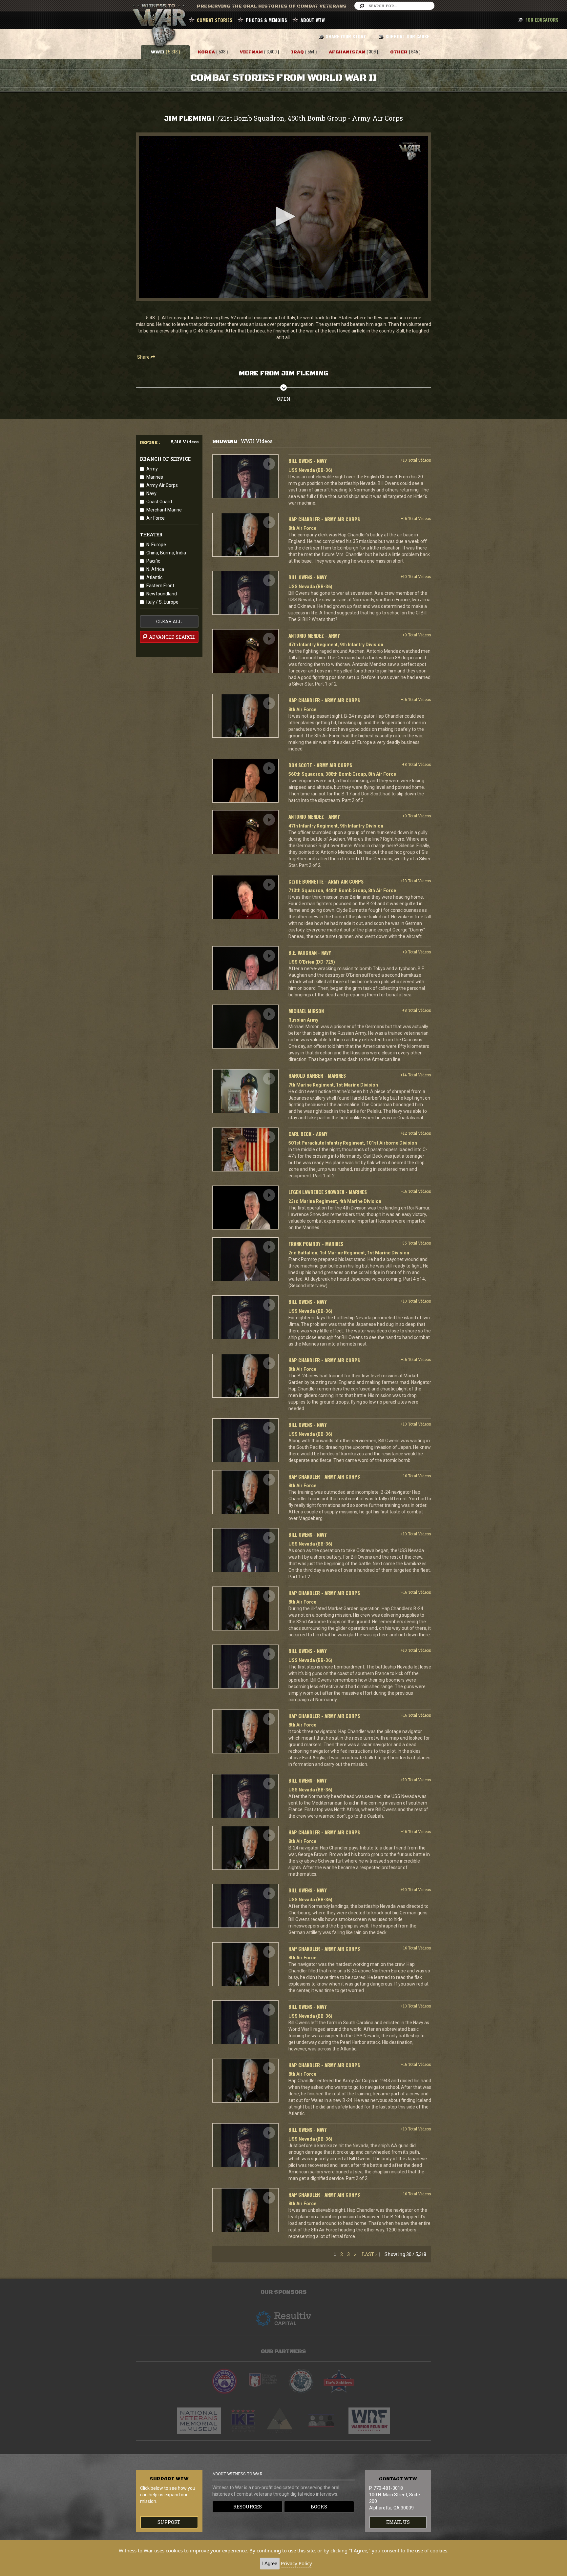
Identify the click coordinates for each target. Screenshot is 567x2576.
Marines (155, 477)
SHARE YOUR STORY (346, 36)
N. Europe (156, 545)
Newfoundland (162, 594)
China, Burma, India (166, 553)
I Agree (270, 2563)
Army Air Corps (162, 485)
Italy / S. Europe (162, 602)
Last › (369, 2254)
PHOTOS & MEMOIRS (266, 20)
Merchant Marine (164, 510)
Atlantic (154, 577)
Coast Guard (159, 502)
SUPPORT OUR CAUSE (407, 36)
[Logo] (410, 151)
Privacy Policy (296, 2563)
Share (144, 357)
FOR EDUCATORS (542, 20)
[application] (283, 217)
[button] (283, 216)
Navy (151, 493)
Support (169, 2522)
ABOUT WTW (313, 20)
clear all (169, 621)
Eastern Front (160, 586)
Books (319, 2507)
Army (152, 469)
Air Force (156, 518)
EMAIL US (398, 2522)
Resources (248, 2507)
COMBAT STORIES (215, 20)
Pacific (153, 561)
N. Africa (155, 569)
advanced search (171, 637)
